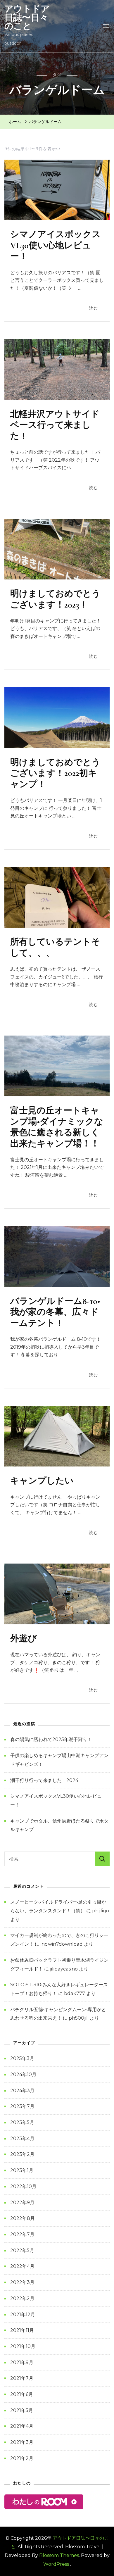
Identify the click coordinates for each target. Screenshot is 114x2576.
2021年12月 (23, 2314)
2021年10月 (23, 2346)
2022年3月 (22, 2282)
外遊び (24, 1639)
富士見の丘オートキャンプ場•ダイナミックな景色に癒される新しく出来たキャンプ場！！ (57, 1127)
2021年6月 (22, 2394)
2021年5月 (22, 2410)
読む (94, 308)
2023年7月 (22, 2106)
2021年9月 (22, 2362)
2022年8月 (23, 2218)
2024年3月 (22, 2091)
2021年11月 (22, 2330)
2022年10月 (23, 2186)
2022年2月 (22, 2298)
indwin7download (62, 1944)
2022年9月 (22, 2203)
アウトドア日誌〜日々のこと (27, 17)
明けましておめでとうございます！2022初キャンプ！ (55, 773)
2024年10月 (23, 2074)
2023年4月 (22, 2138)
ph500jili (79, 2018)
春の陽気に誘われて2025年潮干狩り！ (51, 1739)
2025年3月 (22, 2058)
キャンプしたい (42, 1481)
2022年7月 (22, 2234)
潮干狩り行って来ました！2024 (44, 1780)
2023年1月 (22, 2170)
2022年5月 (22, 2250)
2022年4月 (22, 2266)
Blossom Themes (59, 2555)
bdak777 (75, 1993)
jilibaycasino (64, 1969)
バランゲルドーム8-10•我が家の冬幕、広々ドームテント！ (55, 1312)
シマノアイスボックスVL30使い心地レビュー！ (56, 245)
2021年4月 (22, 2426)
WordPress (56, 2564)
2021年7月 (22, 2378)
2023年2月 (22, 2154)
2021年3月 (22, 2442)
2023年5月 (22, 2122)
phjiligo (101, 1911)
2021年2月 (22, 2458)
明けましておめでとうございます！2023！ (55, 599)
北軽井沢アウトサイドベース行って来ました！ (55, 425)
